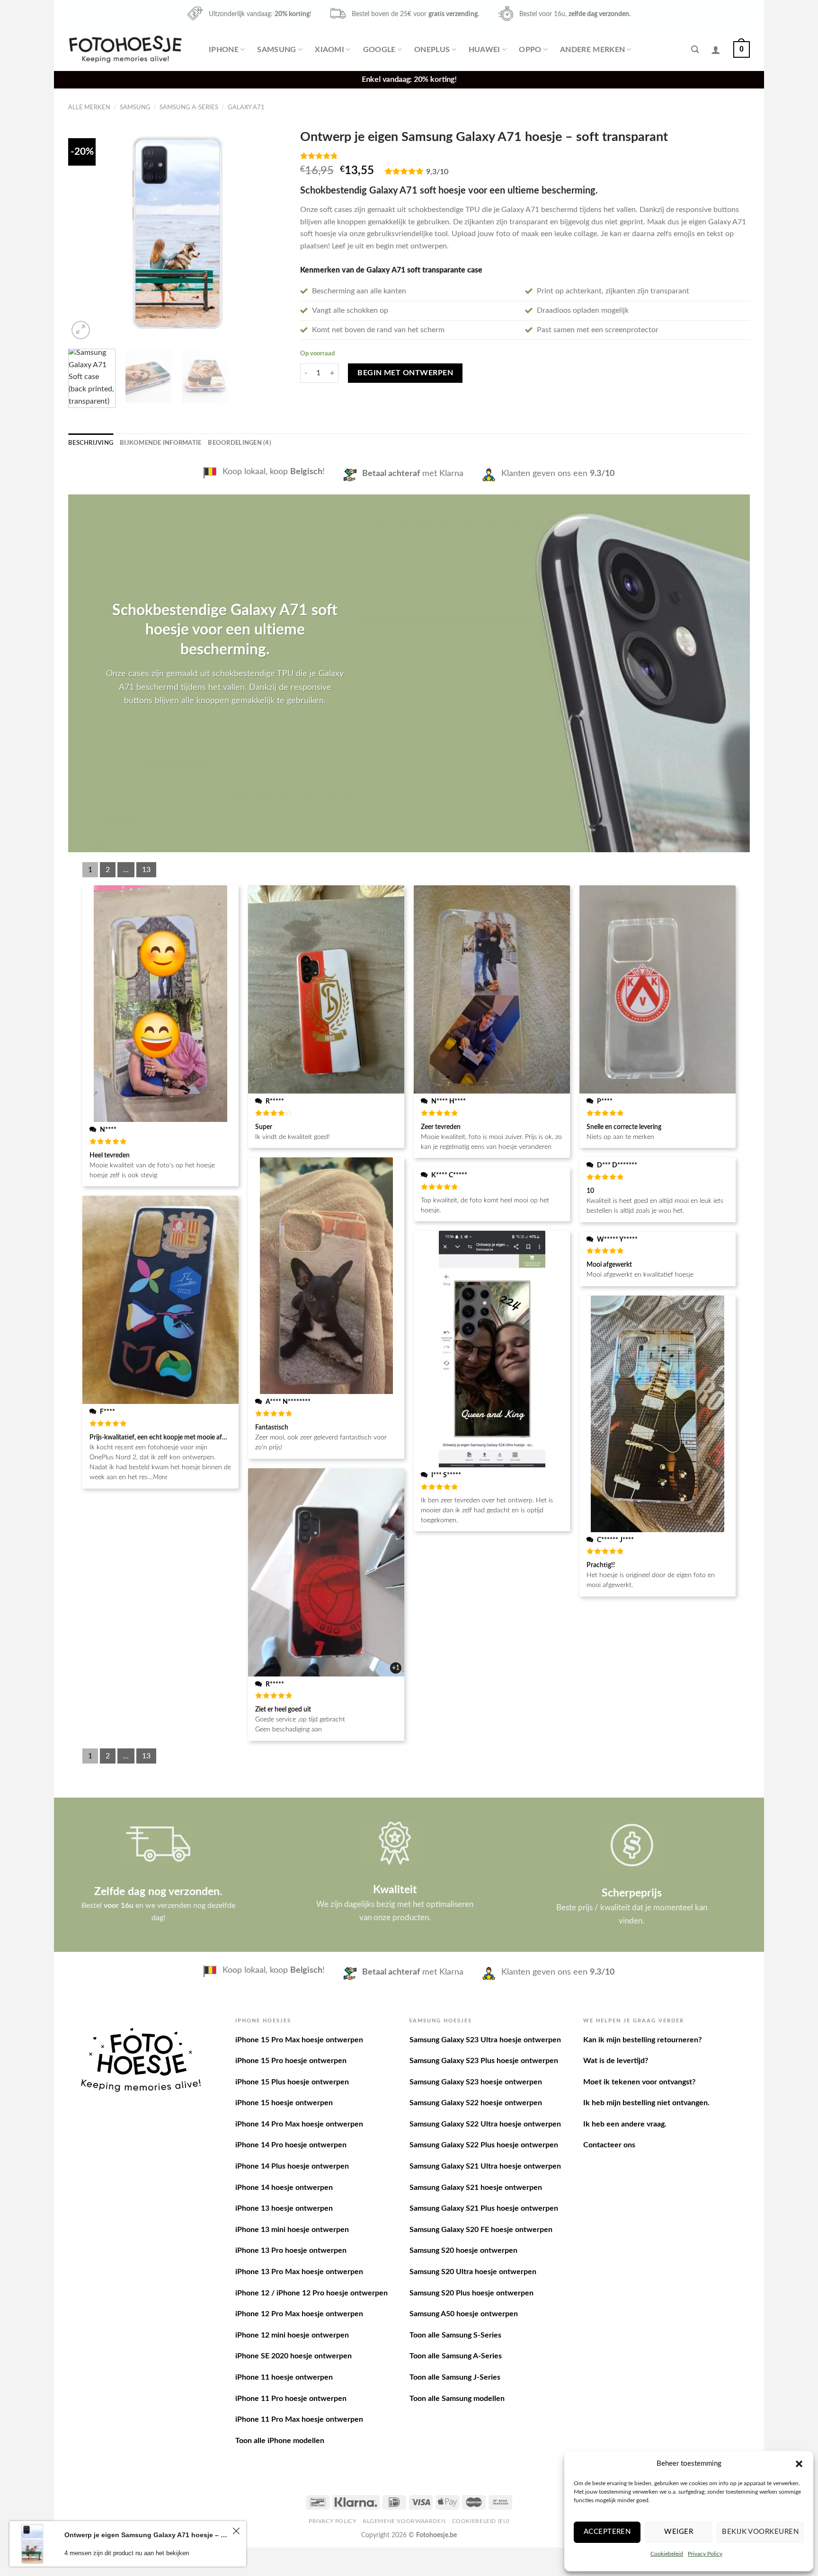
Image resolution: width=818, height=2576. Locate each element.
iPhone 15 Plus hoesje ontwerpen (292, 2082)
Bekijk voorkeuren (760, 2532)
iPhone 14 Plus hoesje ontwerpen (292, 2166)
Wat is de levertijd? (616, 2061)
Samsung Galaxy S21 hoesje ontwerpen (476, 2188)
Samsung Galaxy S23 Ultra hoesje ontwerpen (485, 2040)
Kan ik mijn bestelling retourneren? (642, 2040)
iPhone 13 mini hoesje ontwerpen (292, 2230)
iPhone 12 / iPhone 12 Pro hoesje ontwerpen (311, 2293)
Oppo (530, 50)
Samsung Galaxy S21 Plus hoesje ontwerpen (484, 2208)
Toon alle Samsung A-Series (456, 2356)
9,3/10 (437, 172)
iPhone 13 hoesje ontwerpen (284, 2208)
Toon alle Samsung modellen (457, 2399)
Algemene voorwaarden (404, 2521)
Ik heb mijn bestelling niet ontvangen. (646, 2103)
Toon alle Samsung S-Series (455, 2335)
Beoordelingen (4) (239, 443)
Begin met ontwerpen (405, 373)
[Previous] (84, 233)
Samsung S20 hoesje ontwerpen (463, 2250)
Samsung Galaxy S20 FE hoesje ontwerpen (481, 2230)
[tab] (91, 443)
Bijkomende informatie (160, 443)
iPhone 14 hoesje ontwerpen (284, 2188)
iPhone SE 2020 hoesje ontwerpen (293, 2356)
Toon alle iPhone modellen (280, 2441)
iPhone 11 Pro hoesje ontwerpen (291, 2399)
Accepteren (607, 2532)
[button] (799, 2464)
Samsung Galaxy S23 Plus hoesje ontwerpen (484, 2061)
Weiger (679, 2532)
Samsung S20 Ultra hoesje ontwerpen (473, 2272)
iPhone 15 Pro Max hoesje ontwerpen (299, 2040)
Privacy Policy (705, 2554)
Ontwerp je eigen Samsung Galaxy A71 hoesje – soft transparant (147, 2535)
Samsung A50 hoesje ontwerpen (464, 2314)
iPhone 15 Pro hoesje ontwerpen (291, 2061)
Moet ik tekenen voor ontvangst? (639, 2082)
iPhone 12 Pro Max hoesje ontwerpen (299, 2314)
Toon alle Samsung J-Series (455, 2377)
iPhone (224, 50)
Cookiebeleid (667, 2554)
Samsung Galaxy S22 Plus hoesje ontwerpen (484, 2145)
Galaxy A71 (246, 107)
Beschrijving (91, 443)
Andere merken (592, 50)
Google (379, 50)
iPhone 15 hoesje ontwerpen (284, 2103)
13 (146, 870)
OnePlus (432, 50)
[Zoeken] (695, 49)
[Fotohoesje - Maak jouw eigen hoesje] (125, 49)
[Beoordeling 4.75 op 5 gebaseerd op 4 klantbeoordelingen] (525, 156)
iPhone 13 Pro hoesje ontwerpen (291, 2250)
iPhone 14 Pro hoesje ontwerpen (291, 2145)
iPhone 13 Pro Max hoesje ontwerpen (299, 2272)
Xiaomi (329, 50)
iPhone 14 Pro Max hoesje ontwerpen (299, 2124)
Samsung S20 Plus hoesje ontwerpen (471, 2293)
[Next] (270, 233)
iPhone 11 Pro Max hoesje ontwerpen (299, 2419)
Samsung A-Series (189, 107)
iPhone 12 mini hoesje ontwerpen (292, 2335)
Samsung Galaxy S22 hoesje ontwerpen (476, 2103)
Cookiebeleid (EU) (481, 2521)
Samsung (276, 50)
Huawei (485, 50)
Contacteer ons (609, 2145)
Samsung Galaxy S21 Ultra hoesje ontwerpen (485, 2166)
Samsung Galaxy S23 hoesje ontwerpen (476, 2082)
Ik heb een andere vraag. (625, 2124)
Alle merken (89, 107)
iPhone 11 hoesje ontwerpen (284, 2377)
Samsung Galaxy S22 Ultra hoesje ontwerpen (485, 2124)
